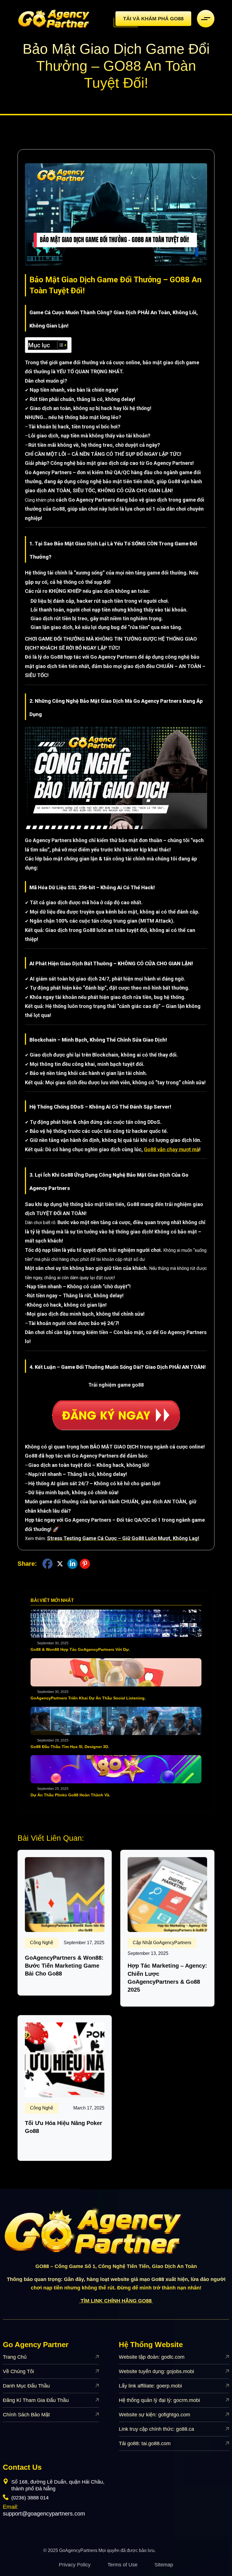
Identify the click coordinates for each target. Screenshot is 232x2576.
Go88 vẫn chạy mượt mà (172, 1149)
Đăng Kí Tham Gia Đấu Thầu (36, 2400)
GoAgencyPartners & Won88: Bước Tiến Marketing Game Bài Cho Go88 (64, 1966)
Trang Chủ (15, 2357)
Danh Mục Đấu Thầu (26, 2386)
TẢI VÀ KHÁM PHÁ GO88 (153, 19)
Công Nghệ (42, 1943)
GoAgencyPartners (78, 2550)
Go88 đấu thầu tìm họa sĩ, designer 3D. (70, 1747)
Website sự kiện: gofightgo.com (154, 2415)
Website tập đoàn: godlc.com (152, 2357)
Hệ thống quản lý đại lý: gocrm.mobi (159, 2400)
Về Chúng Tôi (18, 2371)
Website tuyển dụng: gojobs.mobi (156, 2371)
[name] (54, 19)
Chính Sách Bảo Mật (26, 2415)
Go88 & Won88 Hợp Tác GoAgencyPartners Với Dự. (80, 1649)
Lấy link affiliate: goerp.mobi (150, 2386)
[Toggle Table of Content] (59, 345)
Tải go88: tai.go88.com (145, 2443)
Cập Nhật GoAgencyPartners (162, 1943)
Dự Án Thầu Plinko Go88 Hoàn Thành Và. (70, 1795)
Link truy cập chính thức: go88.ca (156, 2429)
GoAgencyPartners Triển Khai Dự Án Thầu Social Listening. (88, 1698)
